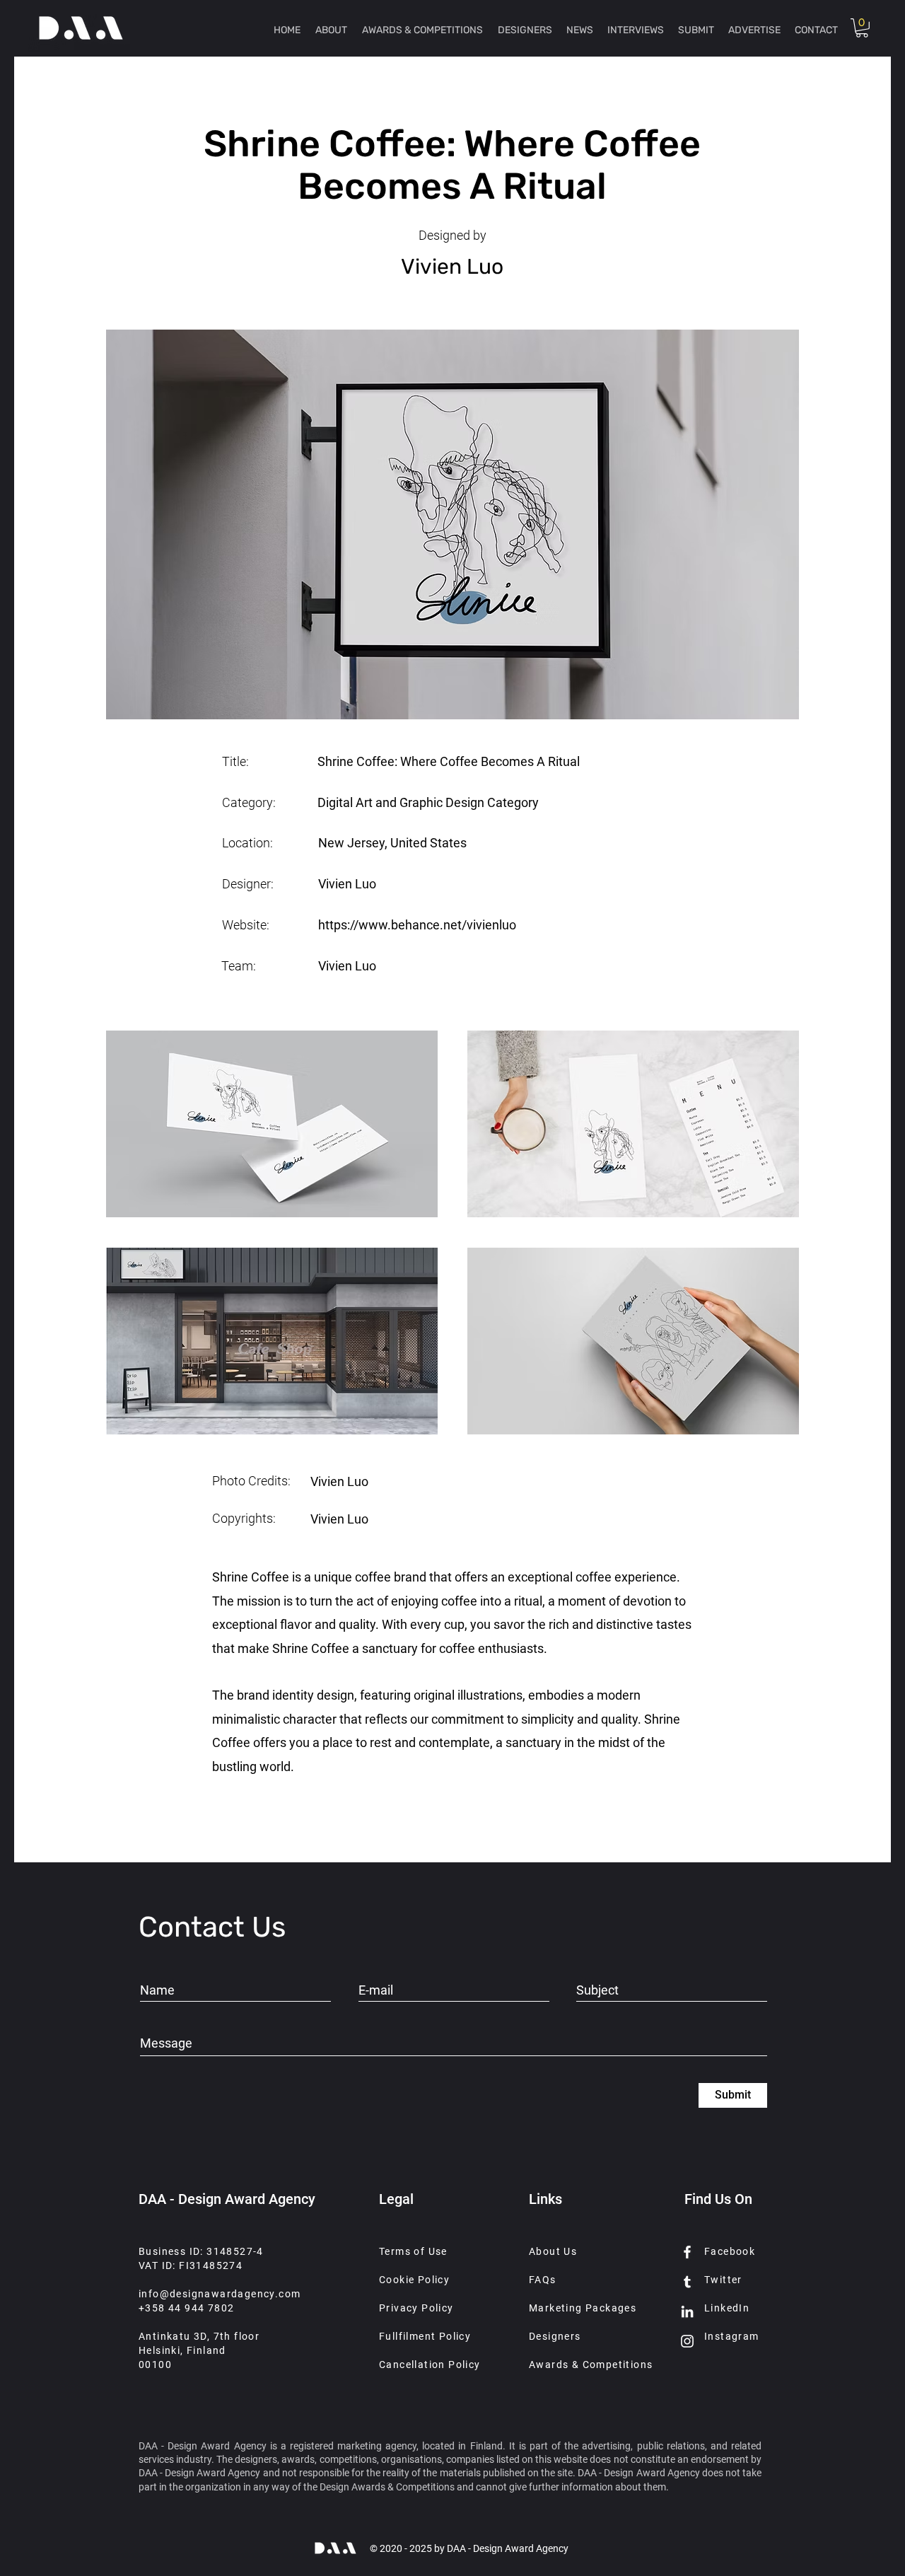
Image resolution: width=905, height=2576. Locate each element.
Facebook (730, 2251)
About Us (553, 2251)
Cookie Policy (414, 2280)
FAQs (543, 2280)
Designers (555, 2336)
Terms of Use (413, 2251)
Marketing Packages (583, 2308)
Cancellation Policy (430, 2365)
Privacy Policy (416, 2308)
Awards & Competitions (591, 2365)
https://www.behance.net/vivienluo (417, 925)
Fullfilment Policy (425, 2336)
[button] (862, 28)
